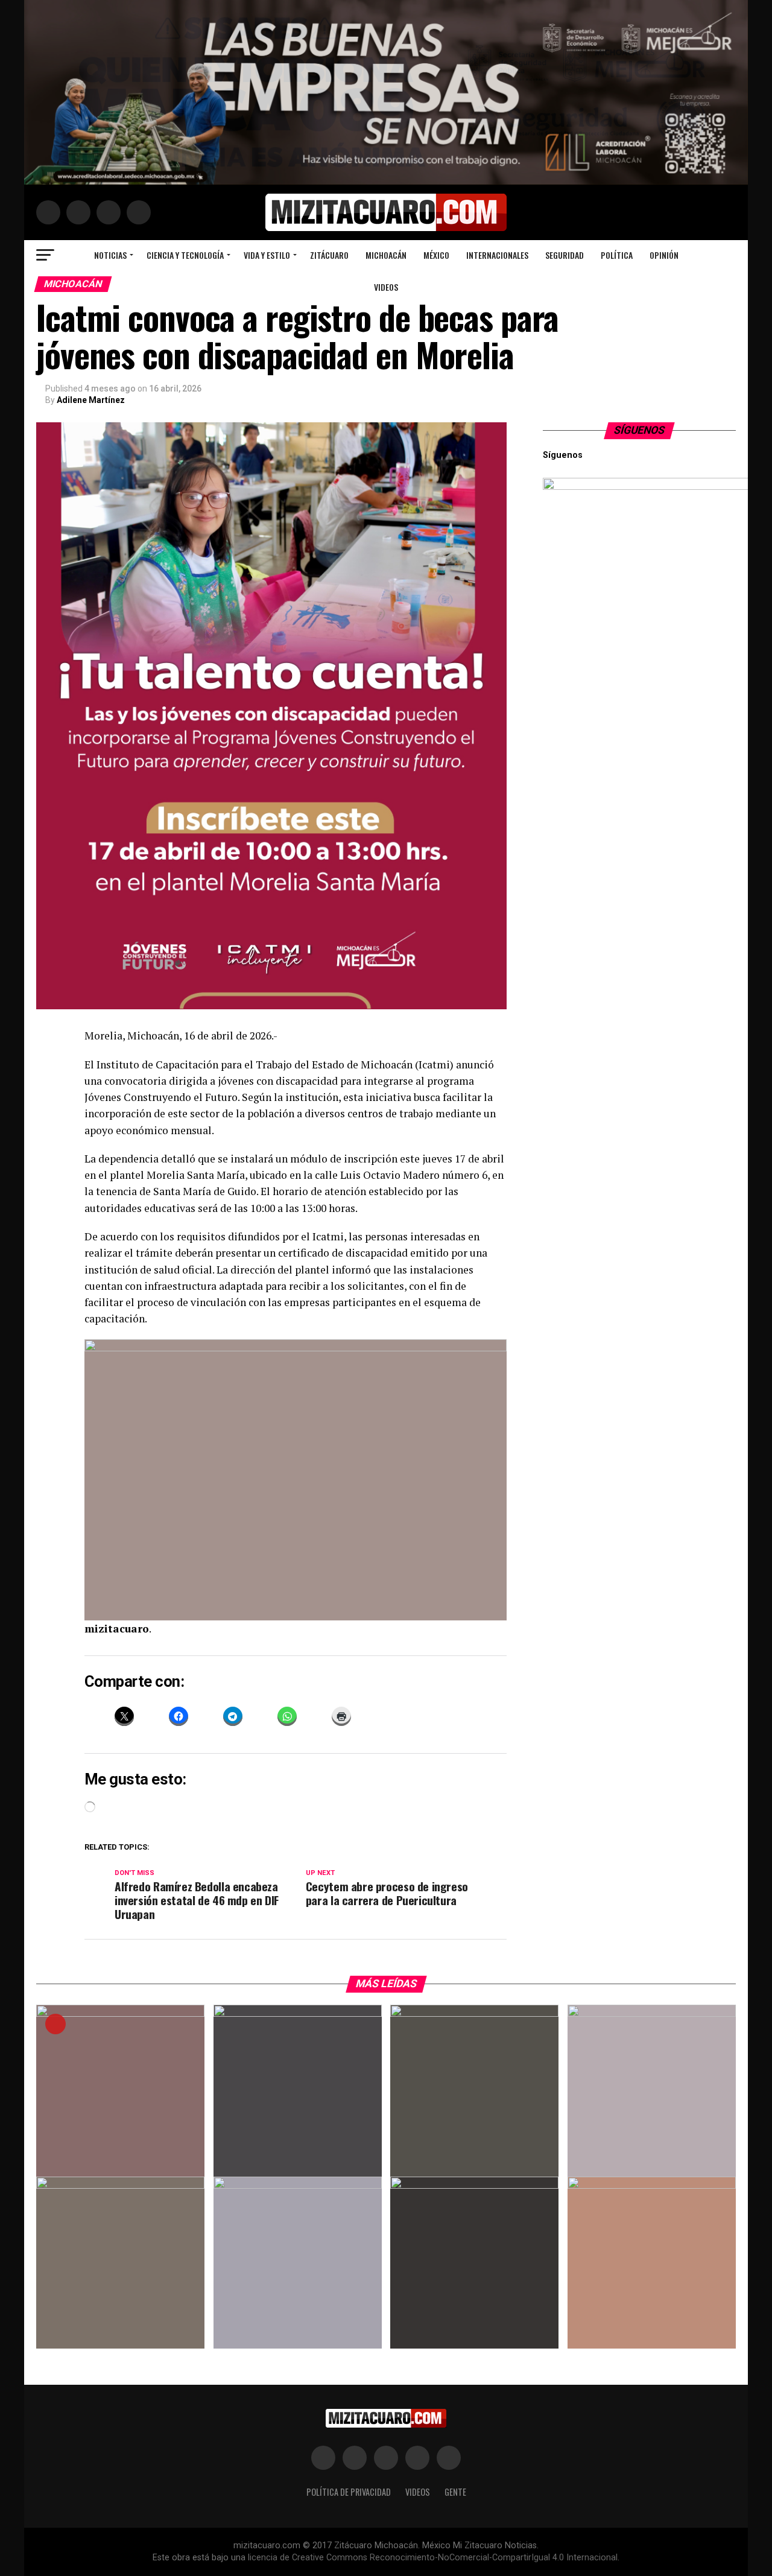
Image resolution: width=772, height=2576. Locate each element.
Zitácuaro (329, 255)
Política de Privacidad (349, 2492)
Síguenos (640, 430)
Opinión (664, 255)
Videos (386, 287)
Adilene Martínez (91, 400)
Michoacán (386, 255)
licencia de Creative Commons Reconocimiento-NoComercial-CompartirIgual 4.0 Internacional (433, 2558)
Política (617, 255)
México (436, 255)
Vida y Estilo (267, 255)
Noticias (110, 255)
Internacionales (497, 255)
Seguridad (565, 255)
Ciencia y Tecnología (185, 255)
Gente (455, 2492)
